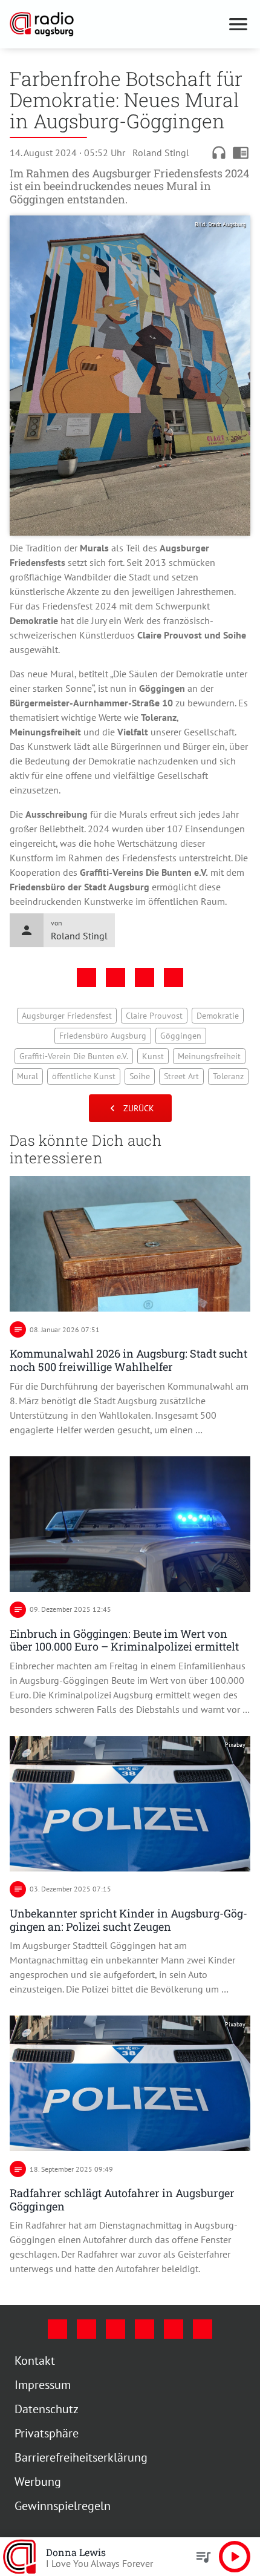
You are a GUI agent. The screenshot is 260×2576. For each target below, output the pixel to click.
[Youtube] (115, 2329)
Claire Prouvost (154, 1016)
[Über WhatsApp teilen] (145, 977)
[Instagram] (86, 2329)
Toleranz (228, 1076)
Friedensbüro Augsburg (103, 1036)
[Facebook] (57, 2329)
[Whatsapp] (203, 2329)
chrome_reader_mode (241, 153)
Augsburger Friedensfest (67, 1016)
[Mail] (145, 2329)
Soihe (140, 1076)
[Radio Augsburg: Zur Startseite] (115, 24)
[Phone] (174, 2329)
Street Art (181, 1076)
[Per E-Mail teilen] (174, 977)
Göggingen (181, 1036)
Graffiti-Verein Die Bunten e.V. (74, 1056)
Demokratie (218, 1016)
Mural (28, 1076)
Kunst (153, 1056)
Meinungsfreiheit (209, 1056)
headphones (219, 153)
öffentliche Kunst (84, 1076)
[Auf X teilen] (115, 977)
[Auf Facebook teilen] (86, 977)
